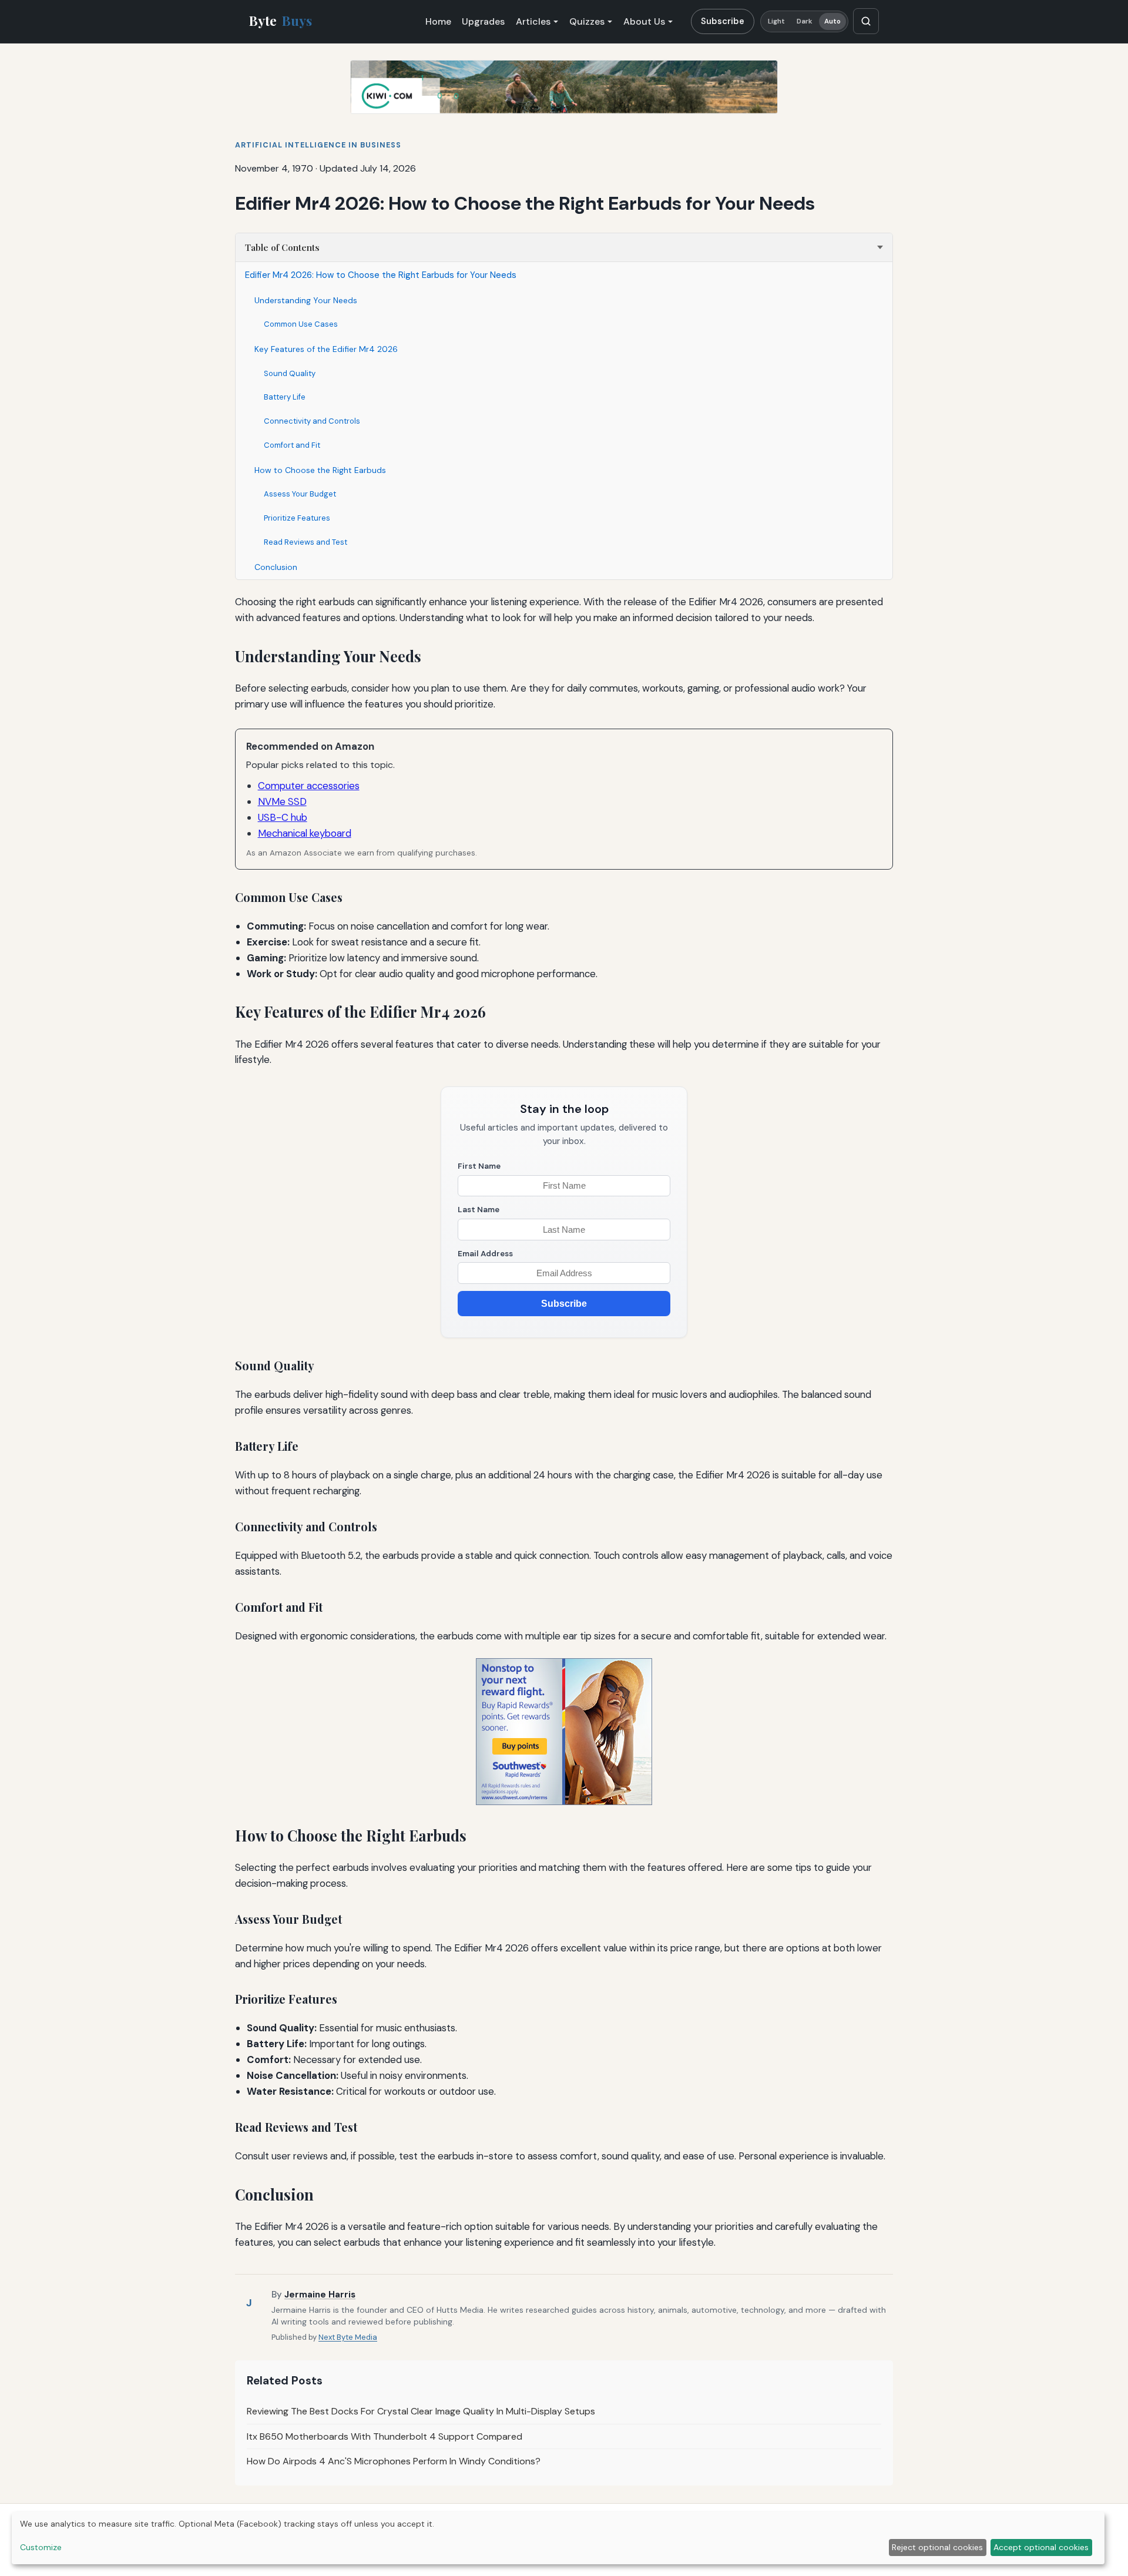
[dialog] (558, 2538)
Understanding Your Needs (306, 300)
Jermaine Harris (320, 2295)
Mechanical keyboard (305, 833)
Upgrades (483, 21)
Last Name (479, 1210)
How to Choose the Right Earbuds (320, 470)
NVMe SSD (282, 801)
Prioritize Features (297, 518)
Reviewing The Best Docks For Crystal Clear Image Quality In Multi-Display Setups (421, 2411)
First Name (479, 1166)
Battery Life (285, 397)
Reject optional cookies (937, 2547)
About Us (644, 21)
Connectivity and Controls (312, 421)
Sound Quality (290, 373)
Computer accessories (309, 786)
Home (438, 21)
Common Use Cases (301, 324)
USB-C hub (283, 817)
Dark (805, 21)
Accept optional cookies (1041, 2547)
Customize (41, 2547)
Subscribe (723, 21)
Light (777, 21)
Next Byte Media (348, 2337)
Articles (533, 21)
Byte (281, 21)
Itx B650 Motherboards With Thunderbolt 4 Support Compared (385, 2436)
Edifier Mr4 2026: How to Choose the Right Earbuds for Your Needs (381, 275)
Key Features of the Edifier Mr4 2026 (326, 349)
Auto (832, 21)
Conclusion (276, 567)
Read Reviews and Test (305, 542)
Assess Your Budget (300, 494)
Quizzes (587, 21)
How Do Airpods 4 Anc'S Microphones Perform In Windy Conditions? (394, 2461)
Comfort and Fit (292, 445)
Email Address (485, 1254)
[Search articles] (866, 21)
